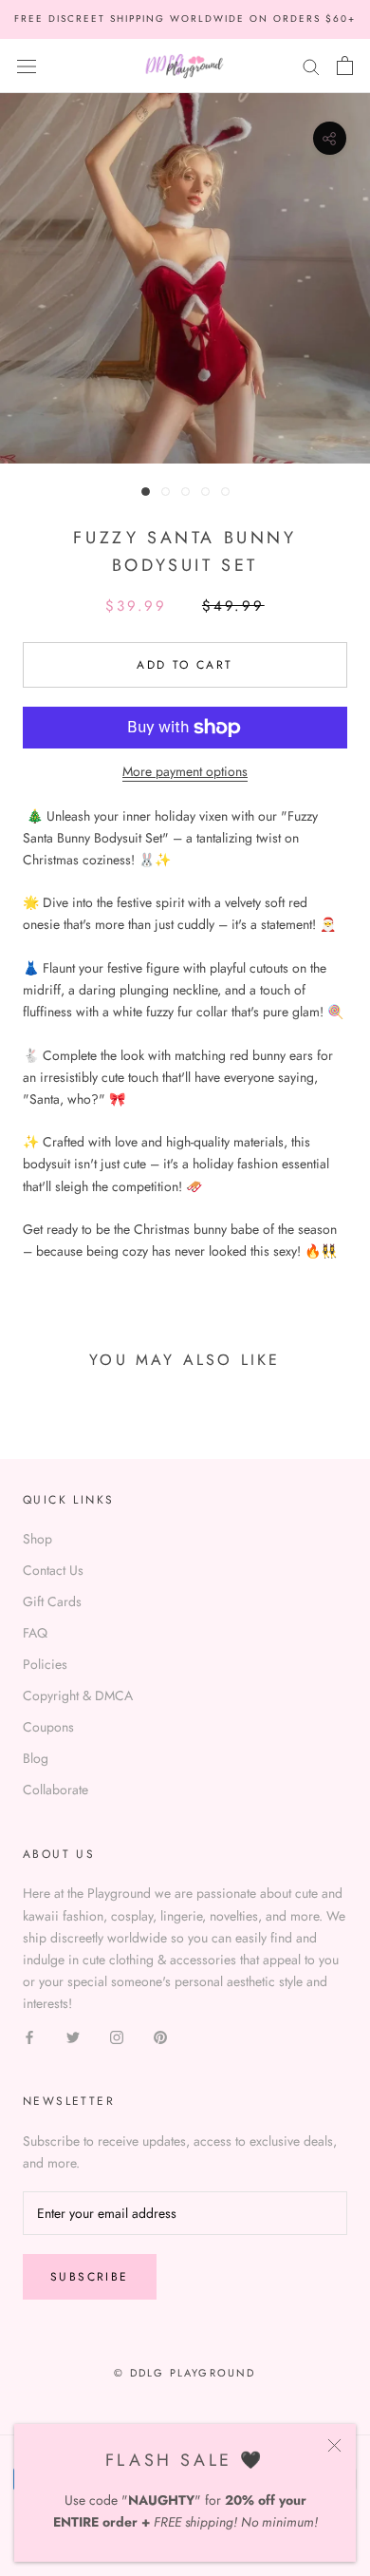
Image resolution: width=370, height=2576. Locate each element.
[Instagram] (117, 2036)
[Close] (334, 2445)
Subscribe (90, 2277)
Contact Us (53, 1570)
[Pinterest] (160, 2036)
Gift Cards (52, 1601)
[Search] (311, 65)
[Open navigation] (27, 66)
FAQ (35, 1633)
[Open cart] (345, 66)
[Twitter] (73, 2036)
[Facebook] (29, 2036)
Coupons (48, 1727)
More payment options (185, 771)
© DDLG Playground (185, 2373)
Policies (45, 1664)
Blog (36, 1758)
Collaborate (55, 1790)
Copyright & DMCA (78, 1695)
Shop (37, 1539)
